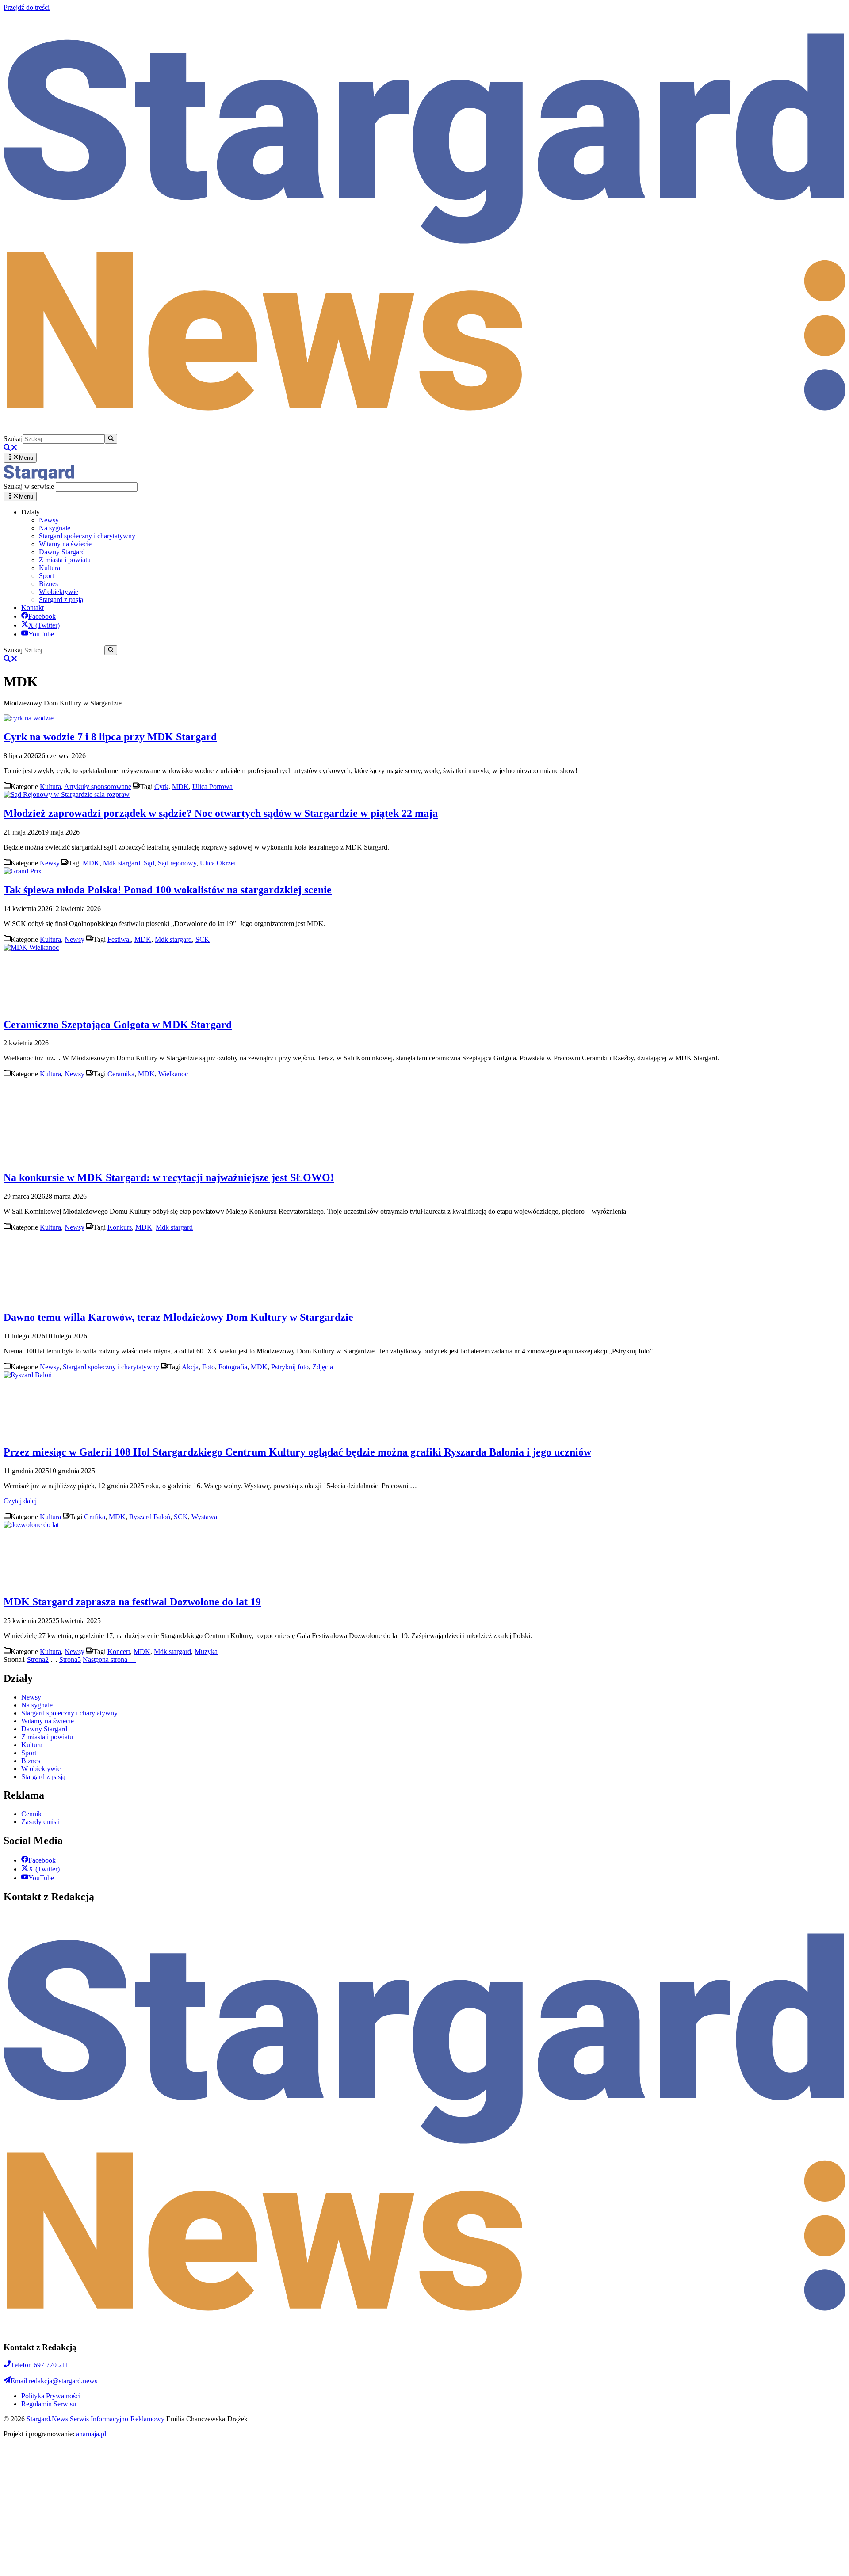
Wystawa (204, 1517)
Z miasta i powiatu (65, 560)
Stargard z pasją (61, 600)
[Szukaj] (111, 439)
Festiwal (119, 939)
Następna (109, 1660)
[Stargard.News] (39, 478)
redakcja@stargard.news (54, 2381)
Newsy (49, 520)
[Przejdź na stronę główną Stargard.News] (424, 430)
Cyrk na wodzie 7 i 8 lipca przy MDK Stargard (110, 737)
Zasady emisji (40, 1822)
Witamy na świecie (65, 544)
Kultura (50, 568)
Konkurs (120, 1227)
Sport (46, 576)
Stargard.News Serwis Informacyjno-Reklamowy (96, 2419)
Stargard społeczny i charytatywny (87, 536)
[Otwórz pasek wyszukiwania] (11, 448)
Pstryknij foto (290, 1367)
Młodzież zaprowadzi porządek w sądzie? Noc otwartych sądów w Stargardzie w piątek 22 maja (221, 813)
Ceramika (121, 1074)
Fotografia (233, 1367)
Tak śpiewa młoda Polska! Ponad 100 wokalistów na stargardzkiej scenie (168, 890)
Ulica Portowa (212, 787)
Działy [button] (31, 512)
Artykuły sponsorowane (98, 787)
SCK (203, 939)
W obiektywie (59, 592)
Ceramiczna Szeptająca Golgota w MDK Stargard (118, 1025)
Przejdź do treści (27, 7)
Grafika (95, 1517)
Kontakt (33, 608)
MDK (180, 787)
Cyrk (161, 787)
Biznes (48, 584)
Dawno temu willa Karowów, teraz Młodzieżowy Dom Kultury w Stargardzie (178, 1317)
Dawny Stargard (62, 552)
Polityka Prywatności (51, 2396)
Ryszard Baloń (150, 1517)
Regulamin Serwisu (49, 2404)
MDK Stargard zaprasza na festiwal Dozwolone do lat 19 (132, 1602)
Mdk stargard (122, 863)
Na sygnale (55, 528)
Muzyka (206, 1652)
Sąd (149, 863)
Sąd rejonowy (177, 863)
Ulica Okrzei (218, 863)
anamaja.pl (91, 2434)
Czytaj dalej (20, 1501)
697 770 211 (40, 2365)
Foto (208, 1367)
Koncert (119, 1652)
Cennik (31, 1814)
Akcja (190, 1367)
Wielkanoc (173, 1074)
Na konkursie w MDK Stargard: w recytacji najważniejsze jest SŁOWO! (169, 1177)
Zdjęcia (323, 1367)
